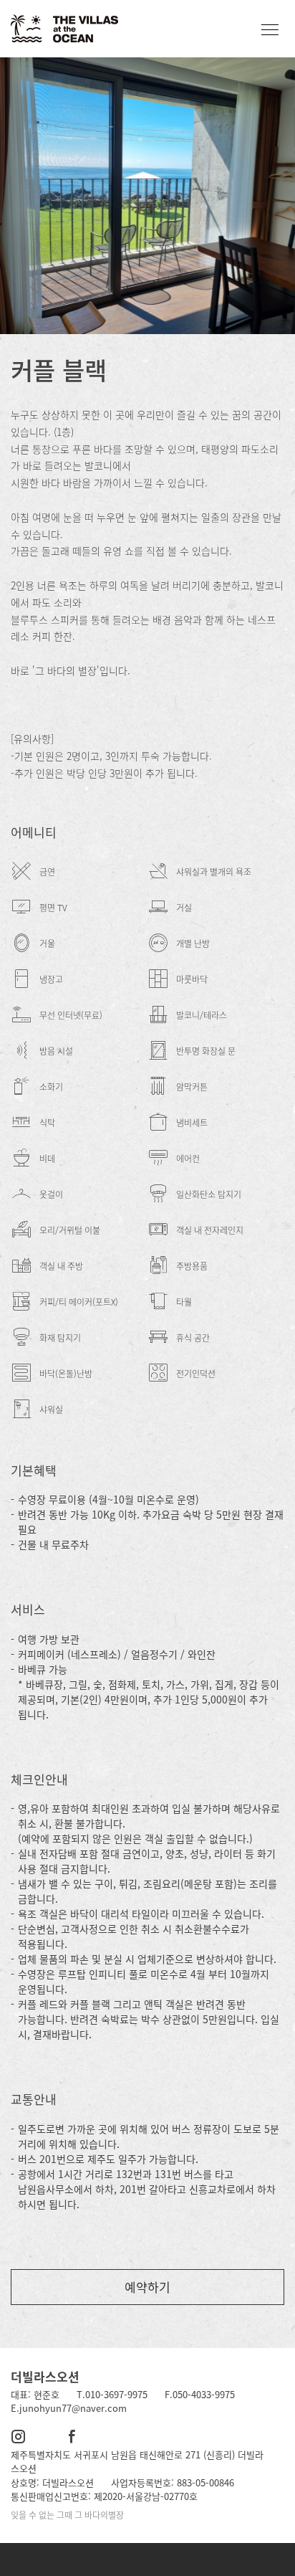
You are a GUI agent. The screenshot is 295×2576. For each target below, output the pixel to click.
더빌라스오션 (45, 2376)
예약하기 (147, 2287)
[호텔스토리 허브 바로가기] (147, 2560)
